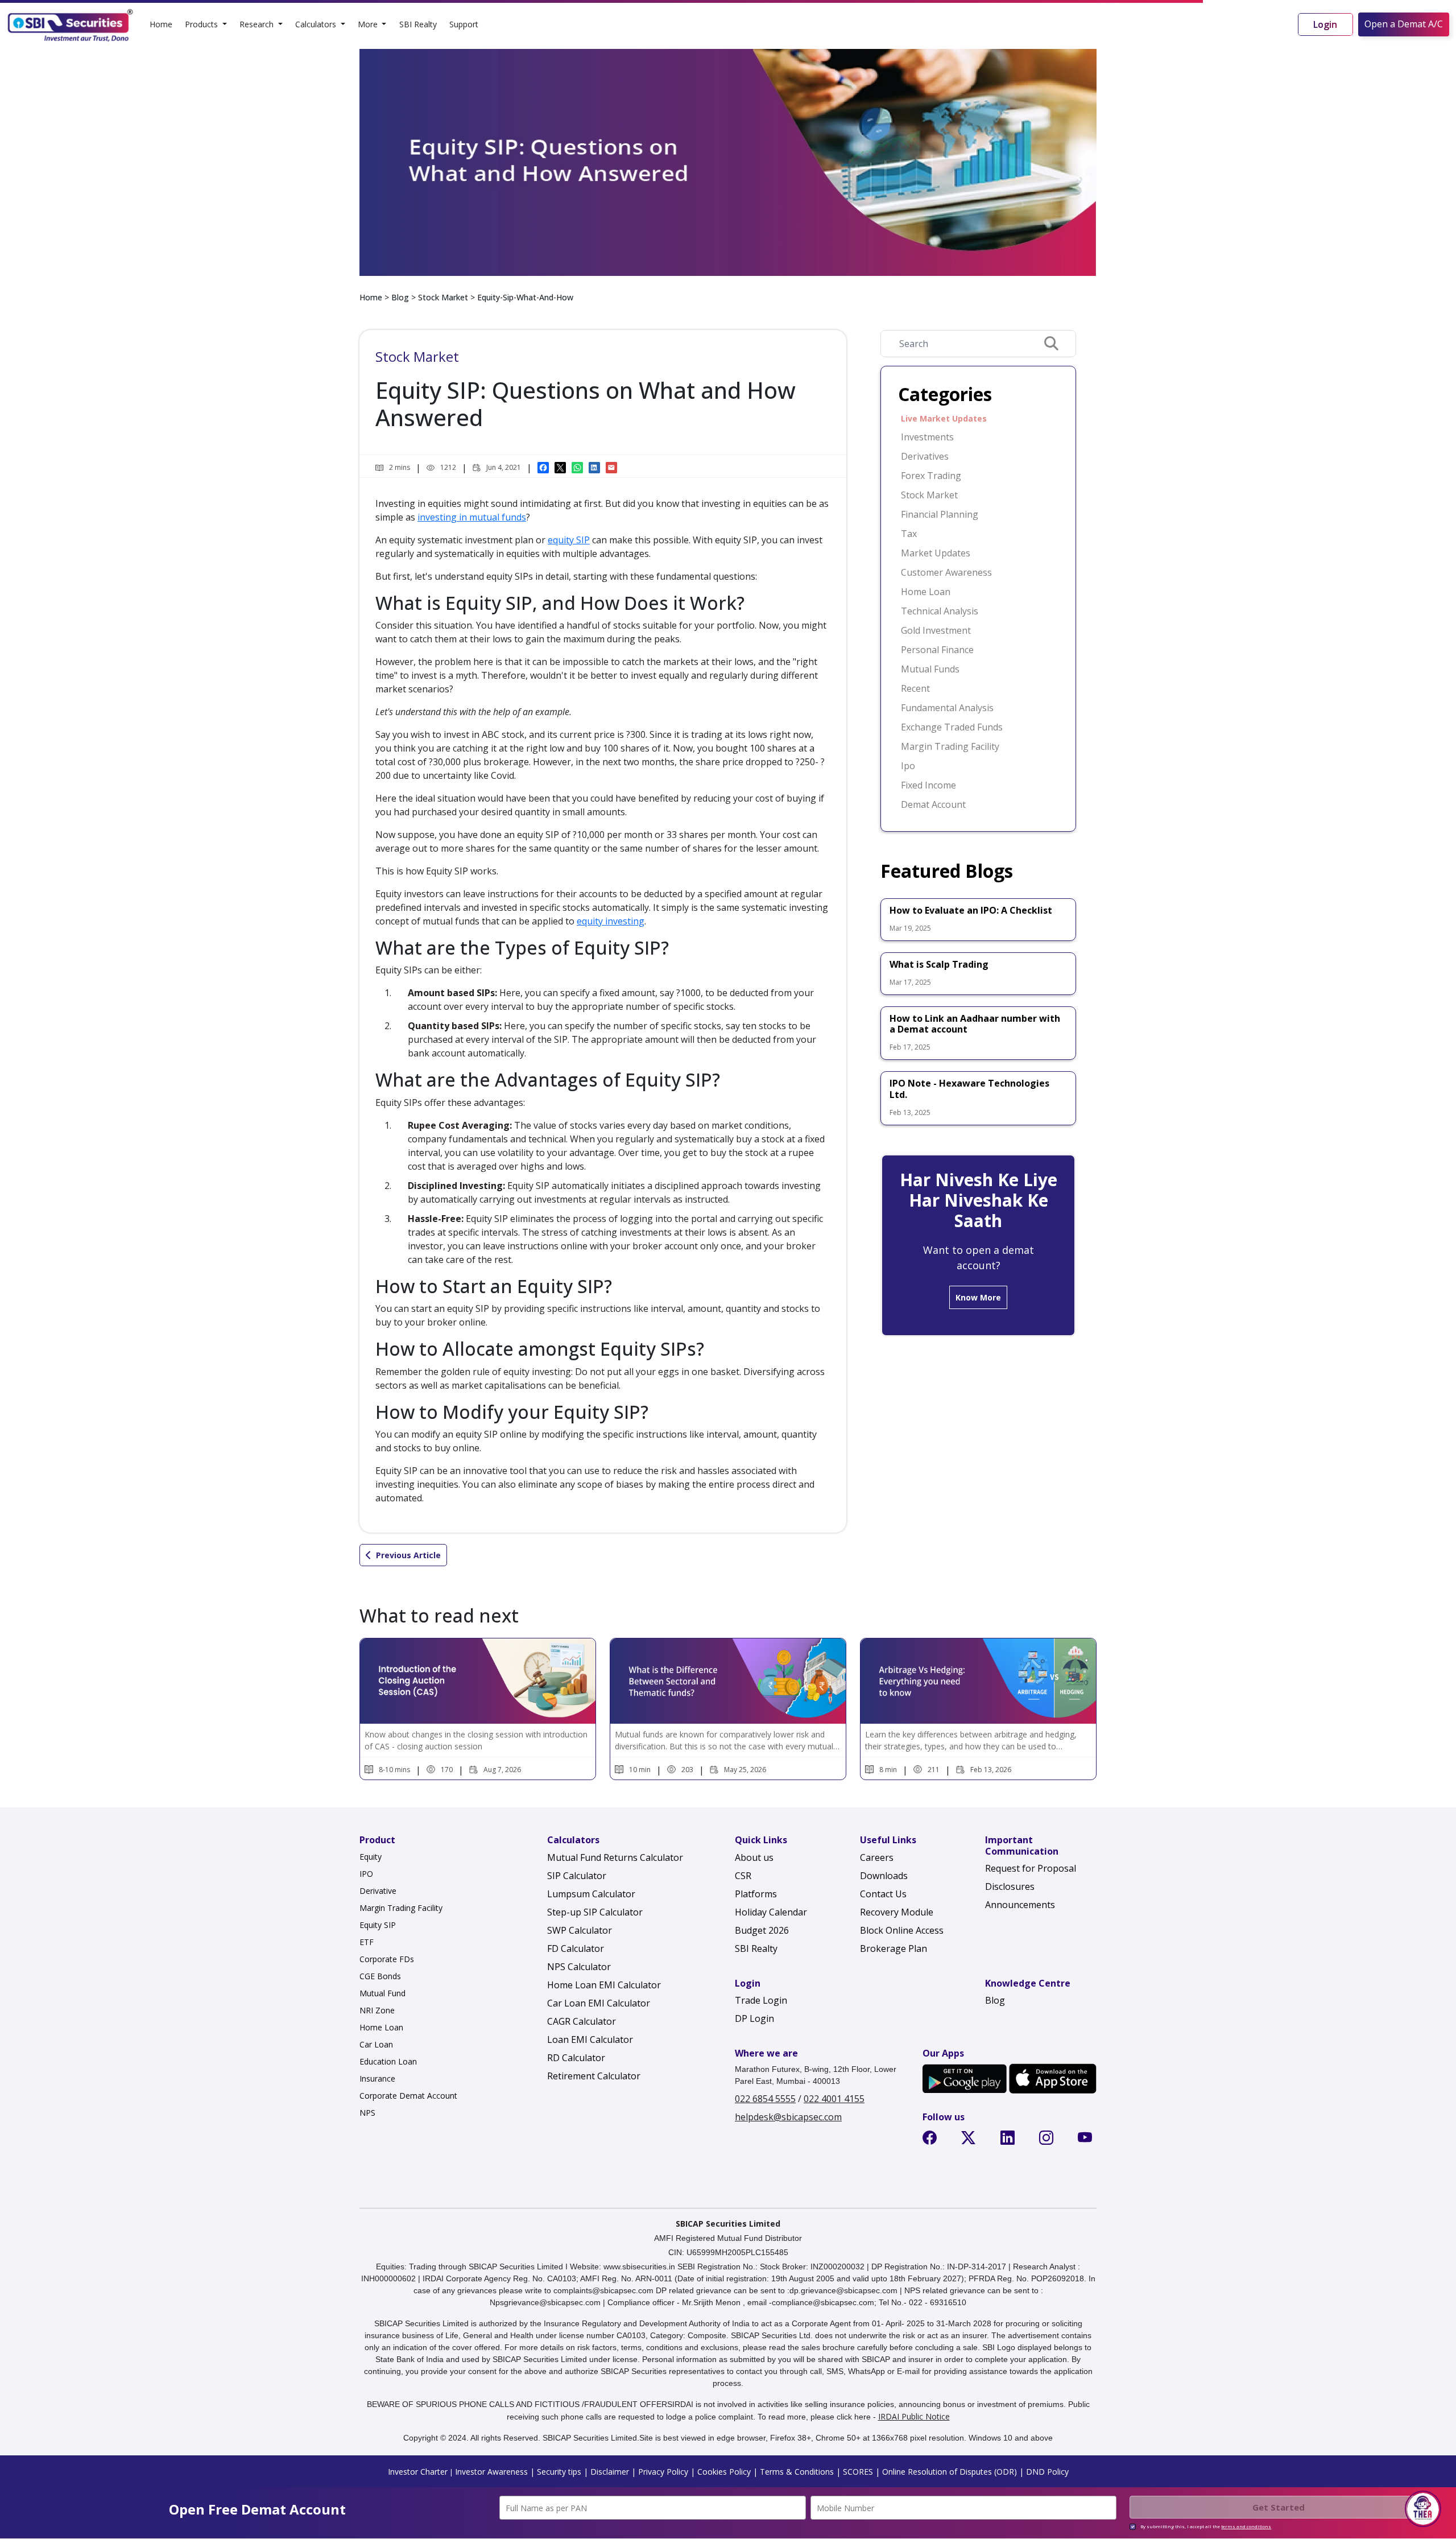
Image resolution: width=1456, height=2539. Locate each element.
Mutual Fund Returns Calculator (615, 1857)
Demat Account (933, 804)
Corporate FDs (387, 1959)
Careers (877, 1857)
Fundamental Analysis (947, 708)
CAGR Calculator (582, 2021)
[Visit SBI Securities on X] (971, 2140)
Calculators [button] (317, 24)
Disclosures (1010, 1886)
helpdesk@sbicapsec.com (788, 2117)
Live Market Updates (944, 418)
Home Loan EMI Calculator (604, 1985)
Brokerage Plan (894, 1948)
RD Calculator (576, 2058)
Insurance (377, 2078)
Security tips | (561, 2472)
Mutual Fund (382, 1993)
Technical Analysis (940, 611)
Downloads (884, 1876)
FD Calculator (576, 1948)
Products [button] (202, 24)
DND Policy (1046, 2472)
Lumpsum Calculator (591, 1894)
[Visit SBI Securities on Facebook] (932, 2140)
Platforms (756, 1894)
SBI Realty (418, 24)
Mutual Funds (930, 669)
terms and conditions (1246, 2526)
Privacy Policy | (665, 2472)
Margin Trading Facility (950, 746)
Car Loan (376, 2044)
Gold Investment (936, 630)
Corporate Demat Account (408, 2096)
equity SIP (569, 540)
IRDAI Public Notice (914, 2416)
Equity (371, 1857)
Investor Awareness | (495, 2472)
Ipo (908, 766)
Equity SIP (378, 1925)
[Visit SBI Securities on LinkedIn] (1010, 2140)
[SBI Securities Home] (71, 24)
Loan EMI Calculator (590, 2040)
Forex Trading (931, 476)
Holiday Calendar (771, 1912)
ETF (367, 1942)
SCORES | (860, 2472)
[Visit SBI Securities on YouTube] (1087, 2140)
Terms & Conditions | (799, 2472)
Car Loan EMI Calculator (599, 2003)
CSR (743, 1876)
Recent (915, 688)
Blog (400, 297)
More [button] (369, 24)
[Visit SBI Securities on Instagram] (1048, 2140)
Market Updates (936, 553)
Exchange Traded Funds (952, 727)
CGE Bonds (380, 1976)
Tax (909, 534)
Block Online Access (902, 1930)
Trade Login (761, 2000)
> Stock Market (439, 297)
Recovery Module (897, 1912)
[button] (1423, 2509)
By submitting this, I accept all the (1206, 2526)
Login (1325, 24)
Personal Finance (937, 650)
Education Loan (388, 2061)
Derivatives (925, 456)
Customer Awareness (946, 572)
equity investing (611, 921)
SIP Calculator (577, 1876)
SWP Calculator (580, 1930)
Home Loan (926, 592)
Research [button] (258, 24)
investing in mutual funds (472, 517)
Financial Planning (940, 514)
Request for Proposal (1031, 1868)
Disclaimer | (612, 2472)
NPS (367, 2113)
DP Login (754, 2018)
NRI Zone (377, 2010)
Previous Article (408, 1555)
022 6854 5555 (765, 2099)
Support (464, 24)
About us (754, 1857)
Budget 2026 (762, 1930)
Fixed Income (928, 785)
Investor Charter (418, 2472)
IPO (366, 1874)
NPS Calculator (579, 1967)
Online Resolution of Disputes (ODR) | (952, 2472)
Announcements (1020, 1905)
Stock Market (929, 495)
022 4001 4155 (834, 2099)
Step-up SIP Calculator (595, 1912)
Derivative (378, 1891)
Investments (927, 437)
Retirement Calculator (594, 2076)
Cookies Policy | (726, 2472)
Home (161, 24)
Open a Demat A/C (1404, 24)
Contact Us (883, 1894)
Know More (978, 1297)
